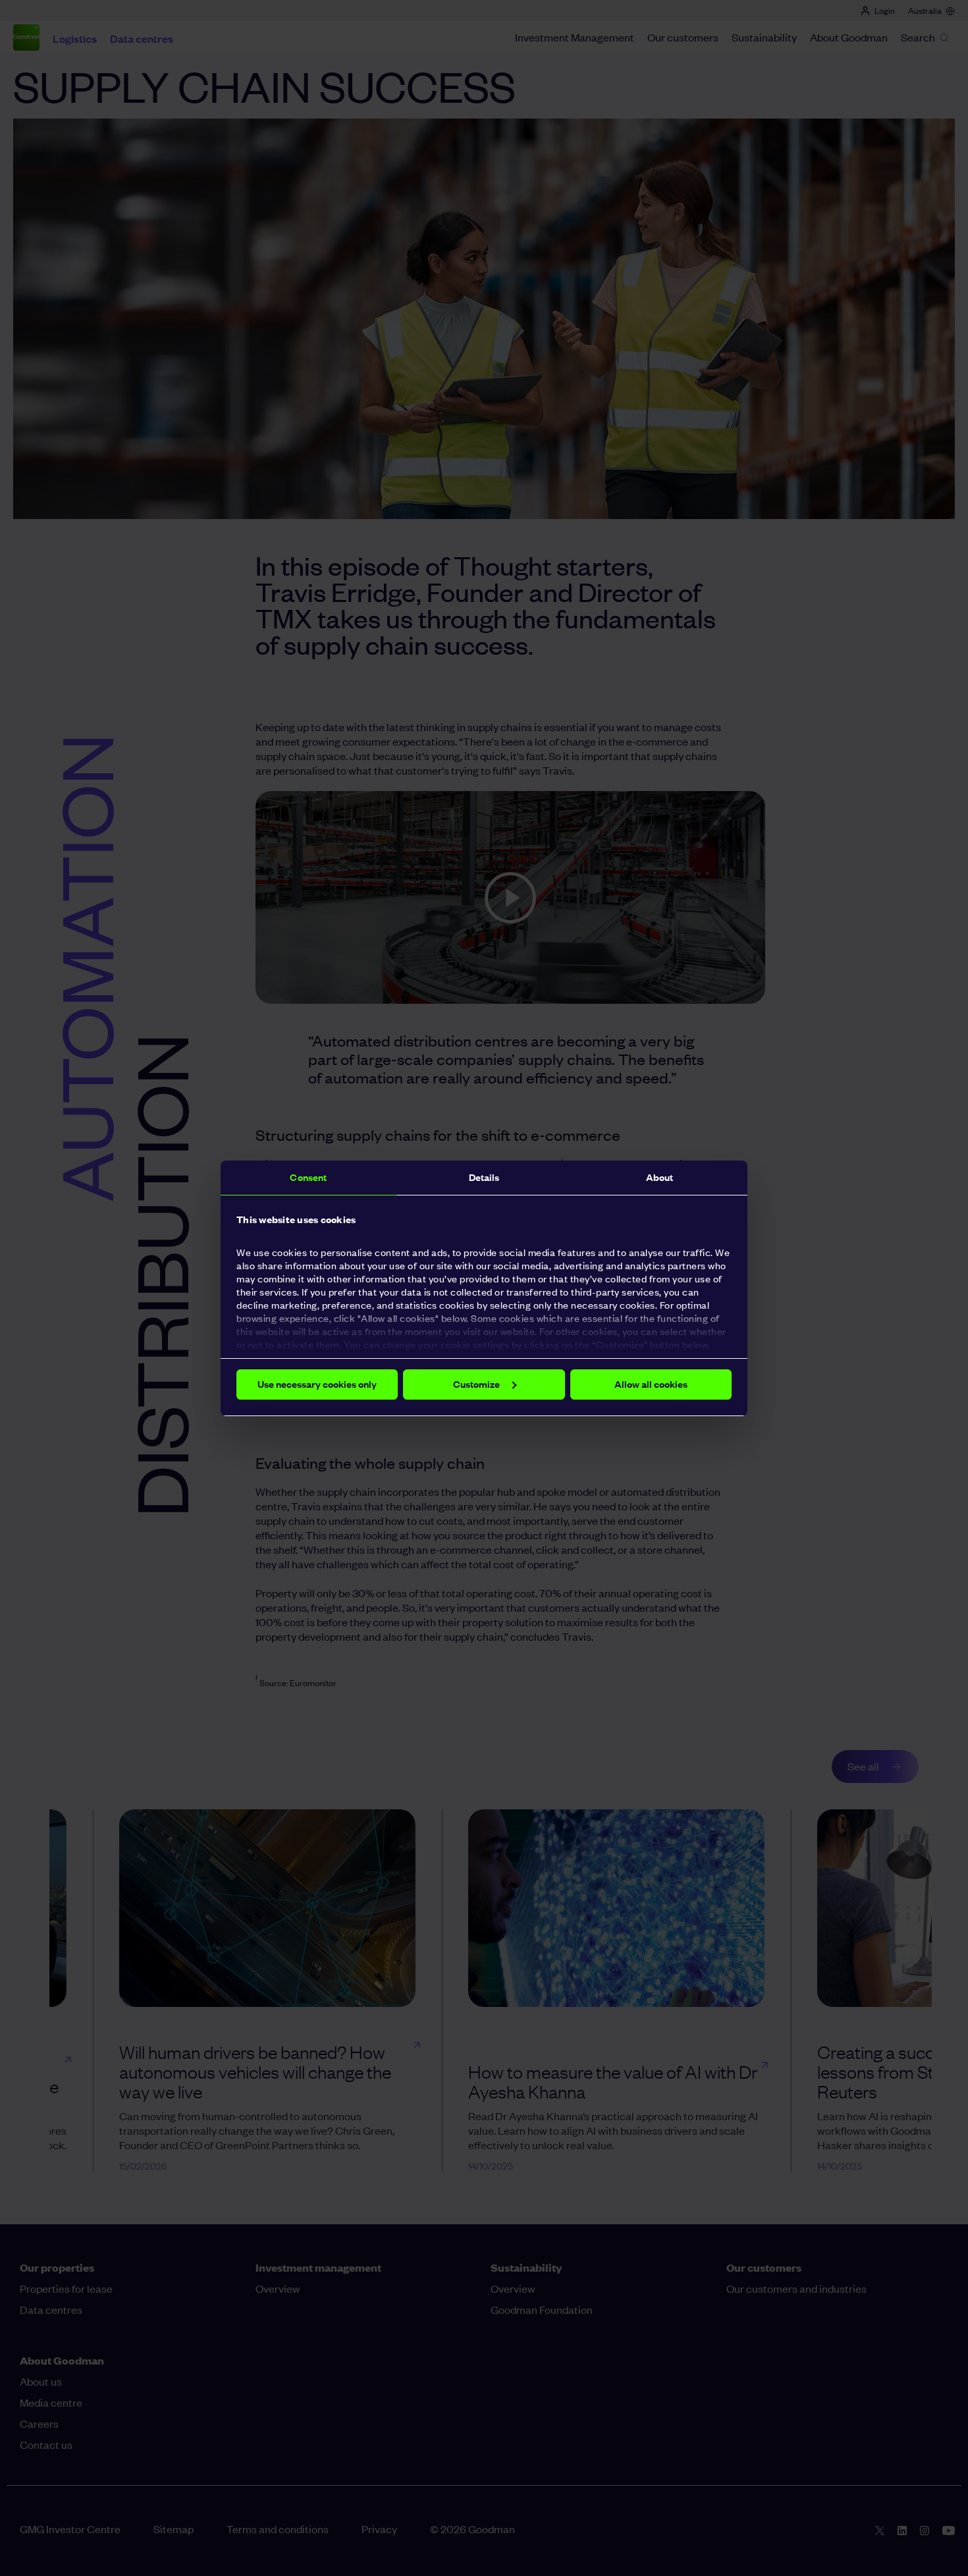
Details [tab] (484, 1177)
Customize (476, 1384)
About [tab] (660, 1177)
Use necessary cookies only (317, 1384)
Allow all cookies (651, 1384)
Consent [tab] (308, 1177)
